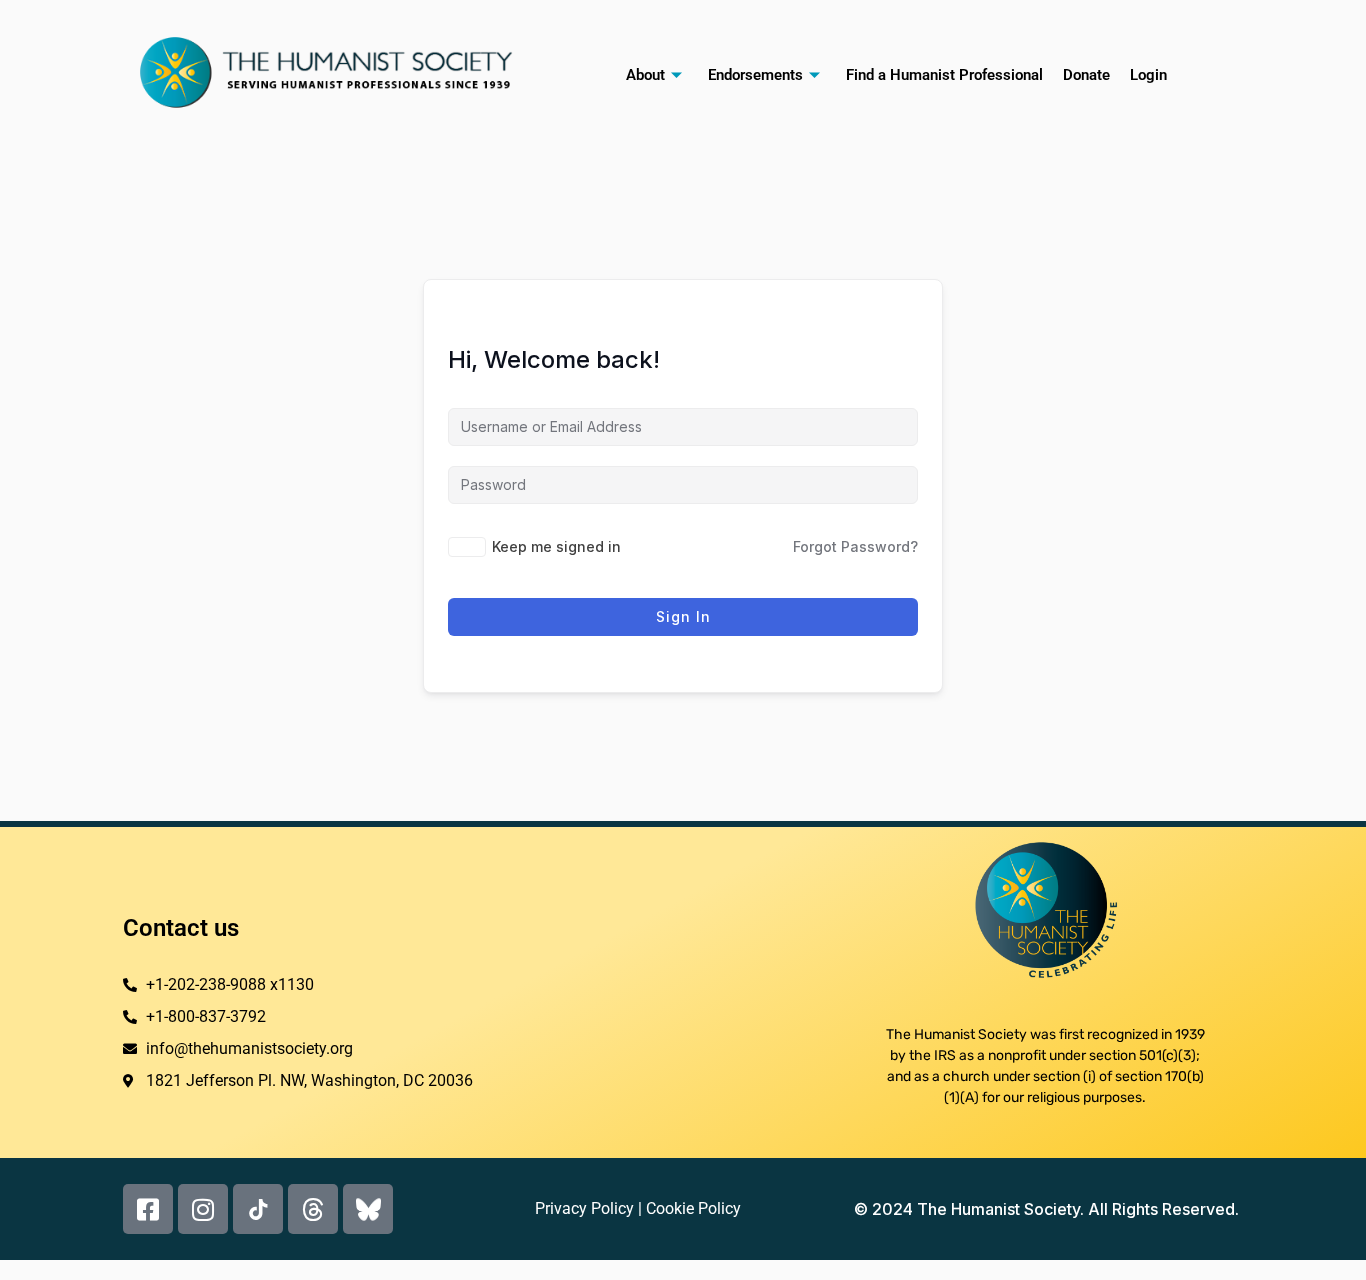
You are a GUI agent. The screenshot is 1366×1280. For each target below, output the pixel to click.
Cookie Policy (693, 1208)
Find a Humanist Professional (944, 75)
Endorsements (755, 75)
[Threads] (313, 1209)
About (645, 75)
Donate (1086, 75)
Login (1148, 75)
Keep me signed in (556, 546)
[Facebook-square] (148, 1209)
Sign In (683, 616)
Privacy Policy (584, 1208)
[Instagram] (203, 1209)
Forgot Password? (855, 546)
